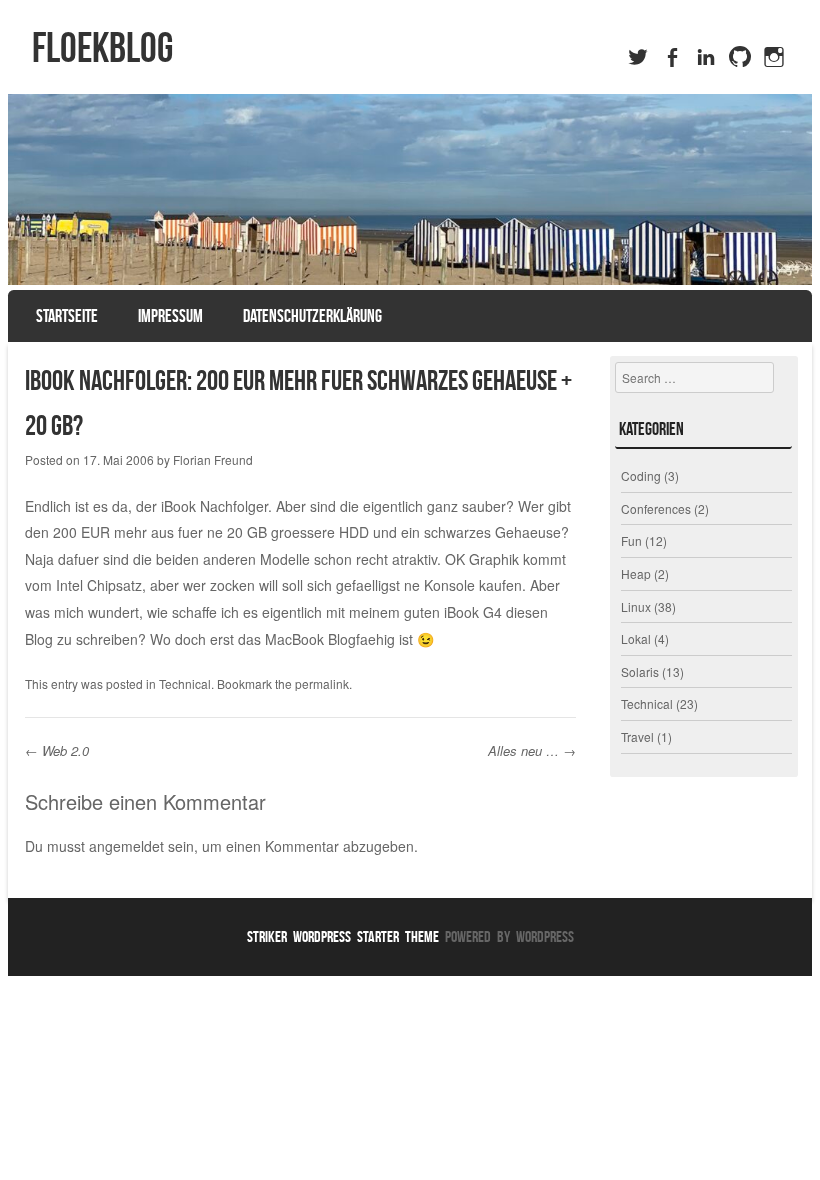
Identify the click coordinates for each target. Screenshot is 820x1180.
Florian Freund (213, 459)
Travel (637, 736)
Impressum (170, 316)
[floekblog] (410, 189)
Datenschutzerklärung (312, 316)
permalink (322, 683)
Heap (636, 573)
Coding (641, 475)
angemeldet (126, 846)
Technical (185, 683)
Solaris (640, 671)
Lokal (636, 638)
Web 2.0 (57, 750)
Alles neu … (532, 750)
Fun (631, 540)
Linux (636, 606)
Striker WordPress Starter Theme (343, 936)
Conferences (656, 508)
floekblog (102, 47)
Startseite (67, 316)
